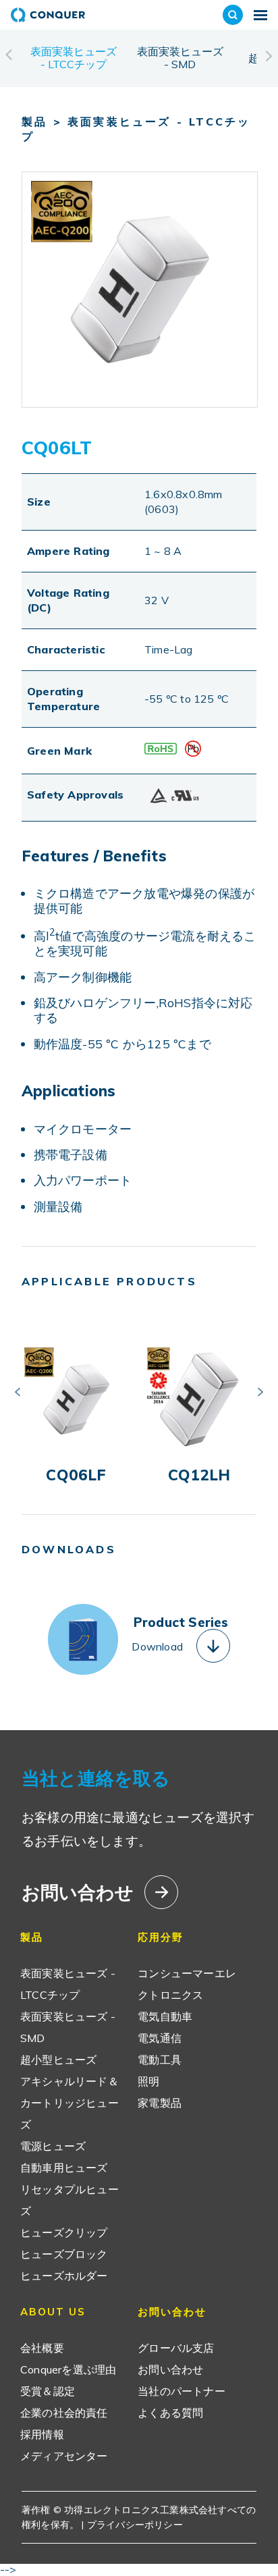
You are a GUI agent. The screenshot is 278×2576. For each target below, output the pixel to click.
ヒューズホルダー (64, 2276)
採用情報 (42, 2434)
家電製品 (160, 2103)
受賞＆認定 (48, 2391)
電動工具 (160, 2060)
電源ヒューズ (53, 2146)
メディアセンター (64, 2456)
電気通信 (160, 2038)
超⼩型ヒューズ (58, 2060)
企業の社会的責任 (64, 2413)
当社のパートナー (182, 2391)
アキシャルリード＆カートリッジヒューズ (69, 2103)
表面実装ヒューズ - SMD (180, 58)
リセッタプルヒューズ (69, 2200)
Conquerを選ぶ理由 (68, 2369)
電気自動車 (165, 2016)
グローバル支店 (176, 2348)
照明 (148, 2081)
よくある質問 (170, 2413)
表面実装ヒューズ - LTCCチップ (74, 58)
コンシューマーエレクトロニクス (187, 1984)
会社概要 (42, 2348)
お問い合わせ (170, 2369)
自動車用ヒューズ (64, 2168)
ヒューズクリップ (64, 2232)
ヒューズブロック (64, 2254)
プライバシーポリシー (135, 2525)
